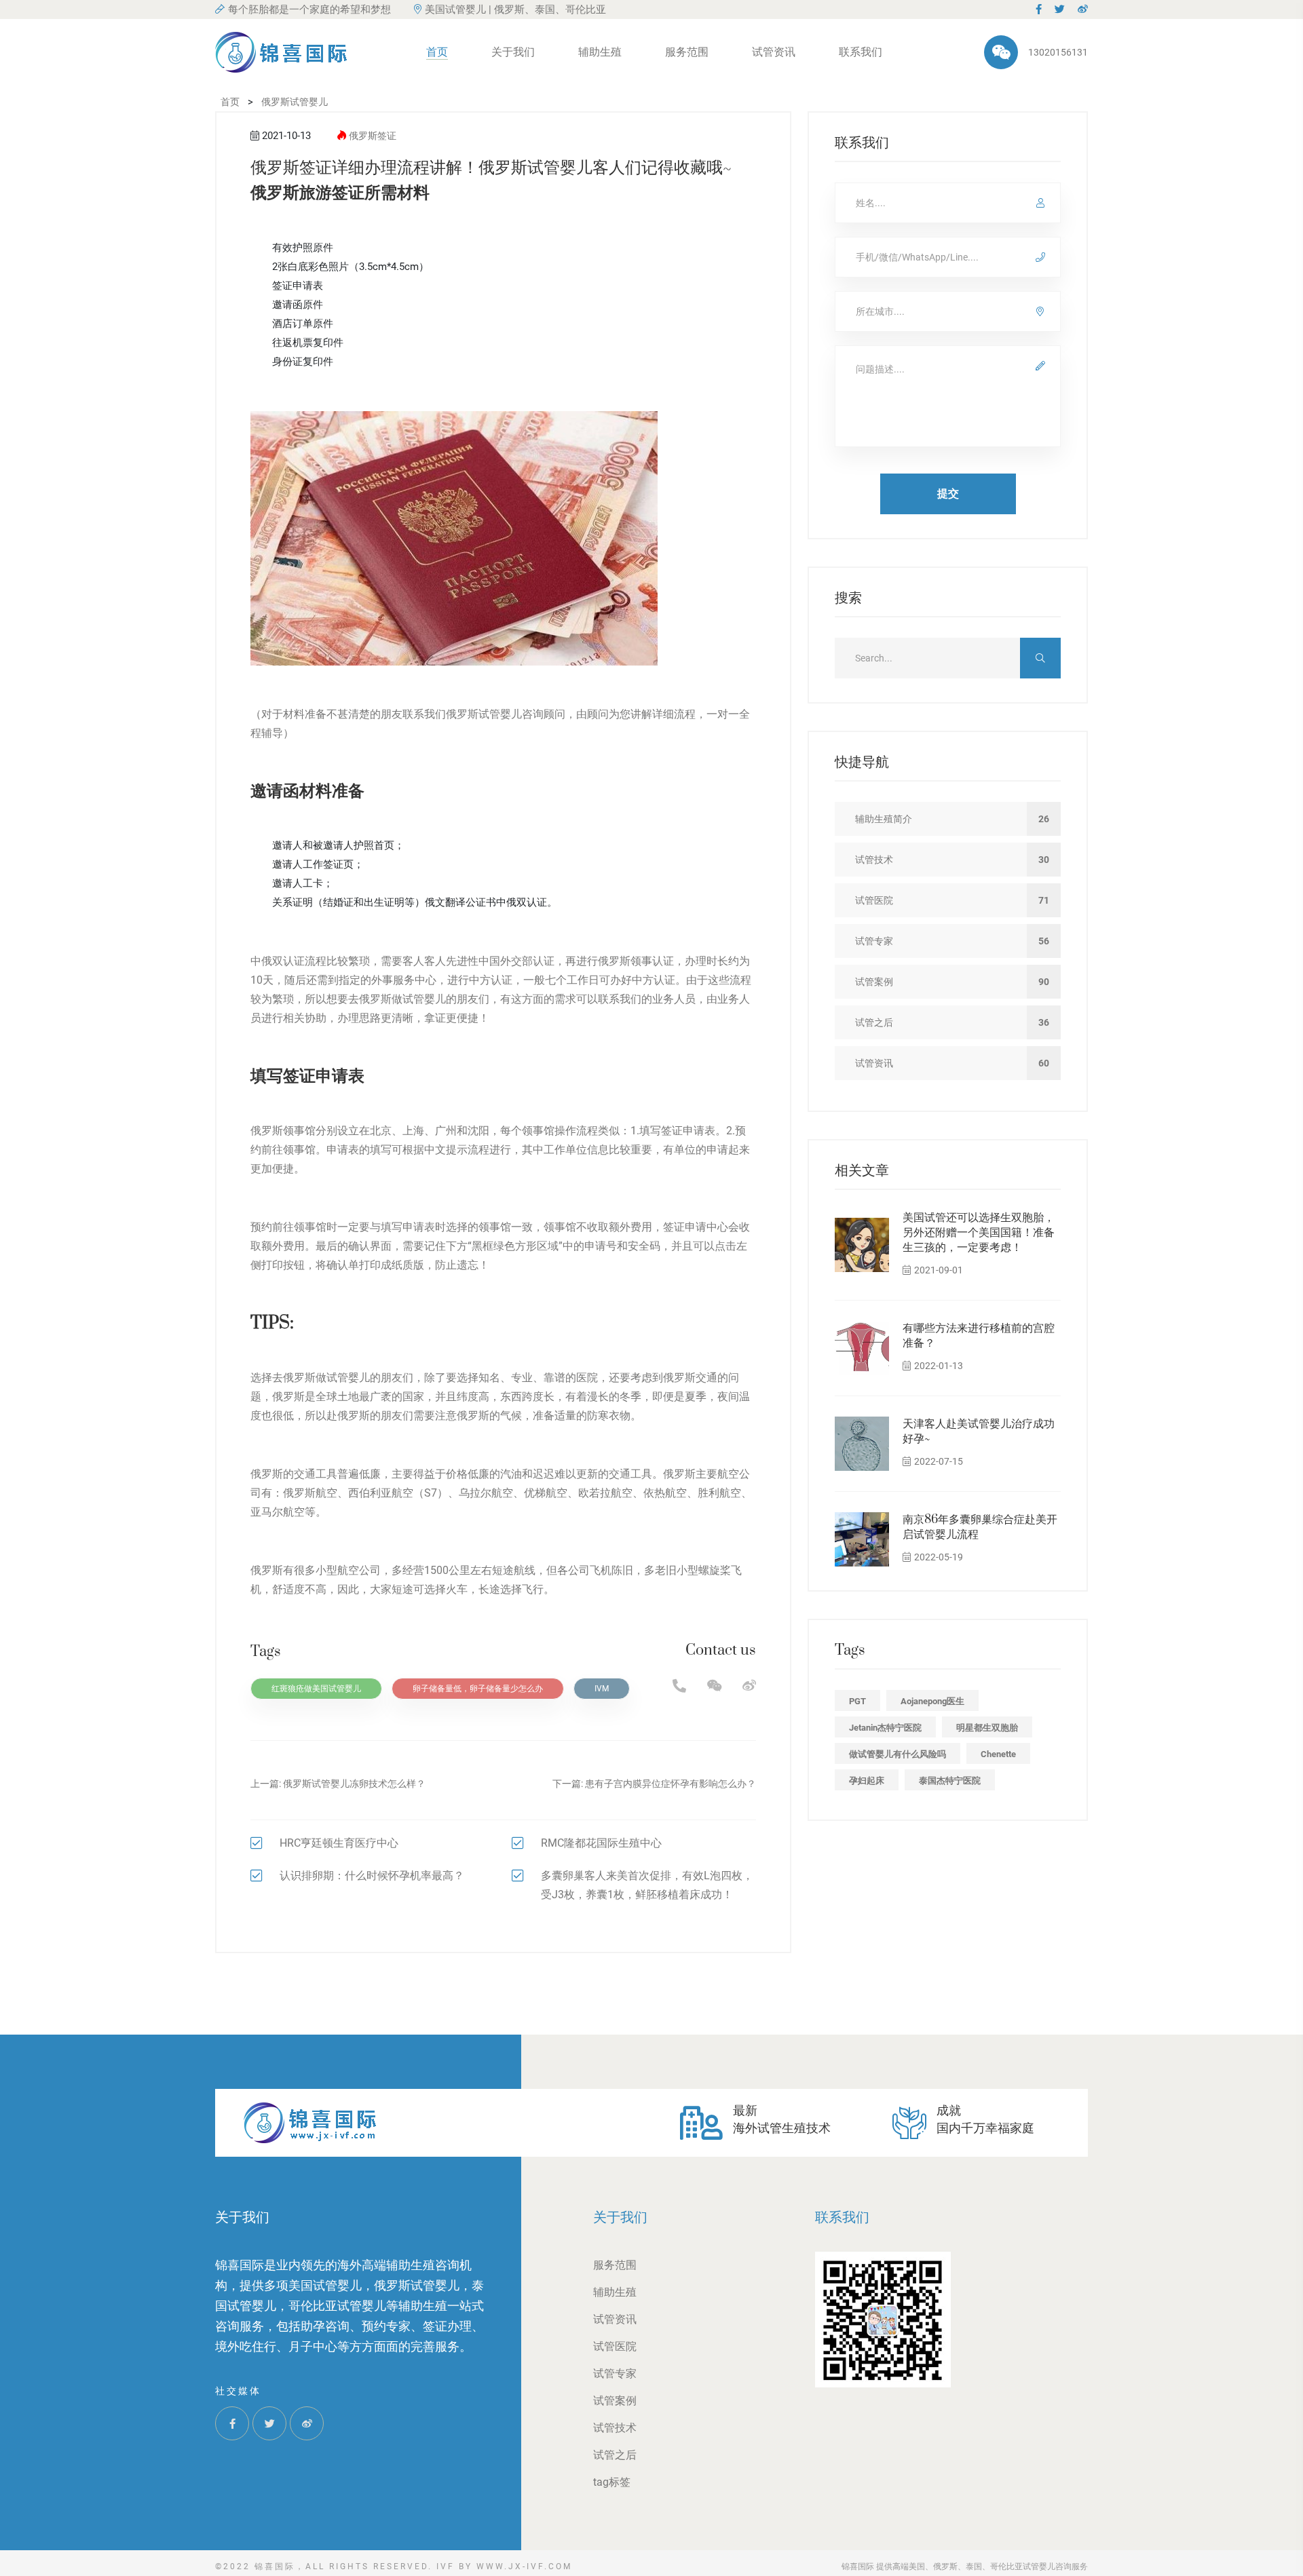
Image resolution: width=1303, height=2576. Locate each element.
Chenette (998, 1754)
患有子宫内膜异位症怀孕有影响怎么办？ (671, 1784)
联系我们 (861, 52)
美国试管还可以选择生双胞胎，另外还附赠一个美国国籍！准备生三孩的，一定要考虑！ (979, 1233)
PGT (857, 1701)
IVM (602, 1689)
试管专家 (615, 2373)
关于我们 (513, 52)
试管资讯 (774, 52)
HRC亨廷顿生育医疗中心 (339, 1843)
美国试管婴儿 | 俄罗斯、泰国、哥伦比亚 (515, 9)
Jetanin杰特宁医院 (885, 1728)
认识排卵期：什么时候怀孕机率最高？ (372, 1876)
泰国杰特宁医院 (950, 1781)
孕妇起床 (867, 1781)
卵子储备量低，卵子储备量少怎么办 (478, 1689)
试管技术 (615, 2428)
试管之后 (615, 2455)
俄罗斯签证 (373, 136)
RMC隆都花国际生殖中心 (601, 1843)
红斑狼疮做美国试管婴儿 (316, 1689)
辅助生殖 (600, 52)
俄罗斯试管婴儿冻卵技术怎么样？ (354, 1784)
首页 (437, 52)
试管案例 (615, 2401)
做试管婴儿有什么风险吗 (898, 1754)
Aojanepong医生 (932, 1701)
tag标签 (612, 2482)
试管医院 (615, 2346)
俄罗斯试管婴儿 (484, 714)
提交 (948, 494)
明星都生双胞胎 (987, 1728)
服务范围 (687, 52)
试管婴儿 (424, 999)
